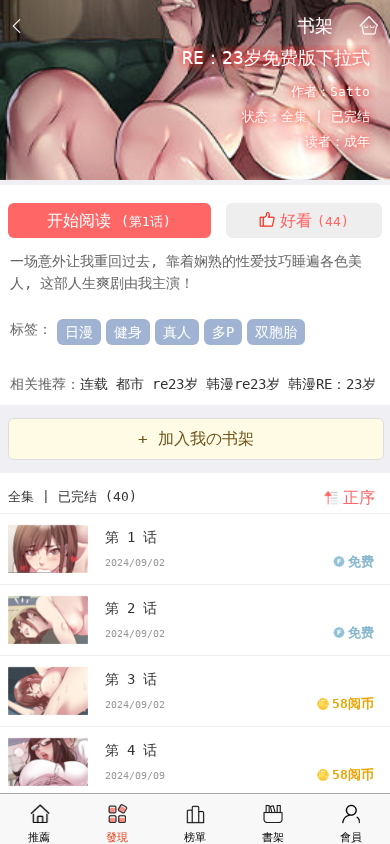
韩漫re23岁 (247, 384)
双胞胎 (276, 332)
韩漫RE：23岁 (332, 384)
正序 (359, 497)
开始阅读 (109, 220)
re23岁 (179, 384)
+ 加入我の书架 (196, 438)
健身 (128, 332)
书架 (315, 25)
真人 (177, 332)
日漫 (79, 332)
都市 (134, 384)
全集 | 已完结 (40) (72, 496)
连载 (98, 384)
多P (223, 332)
